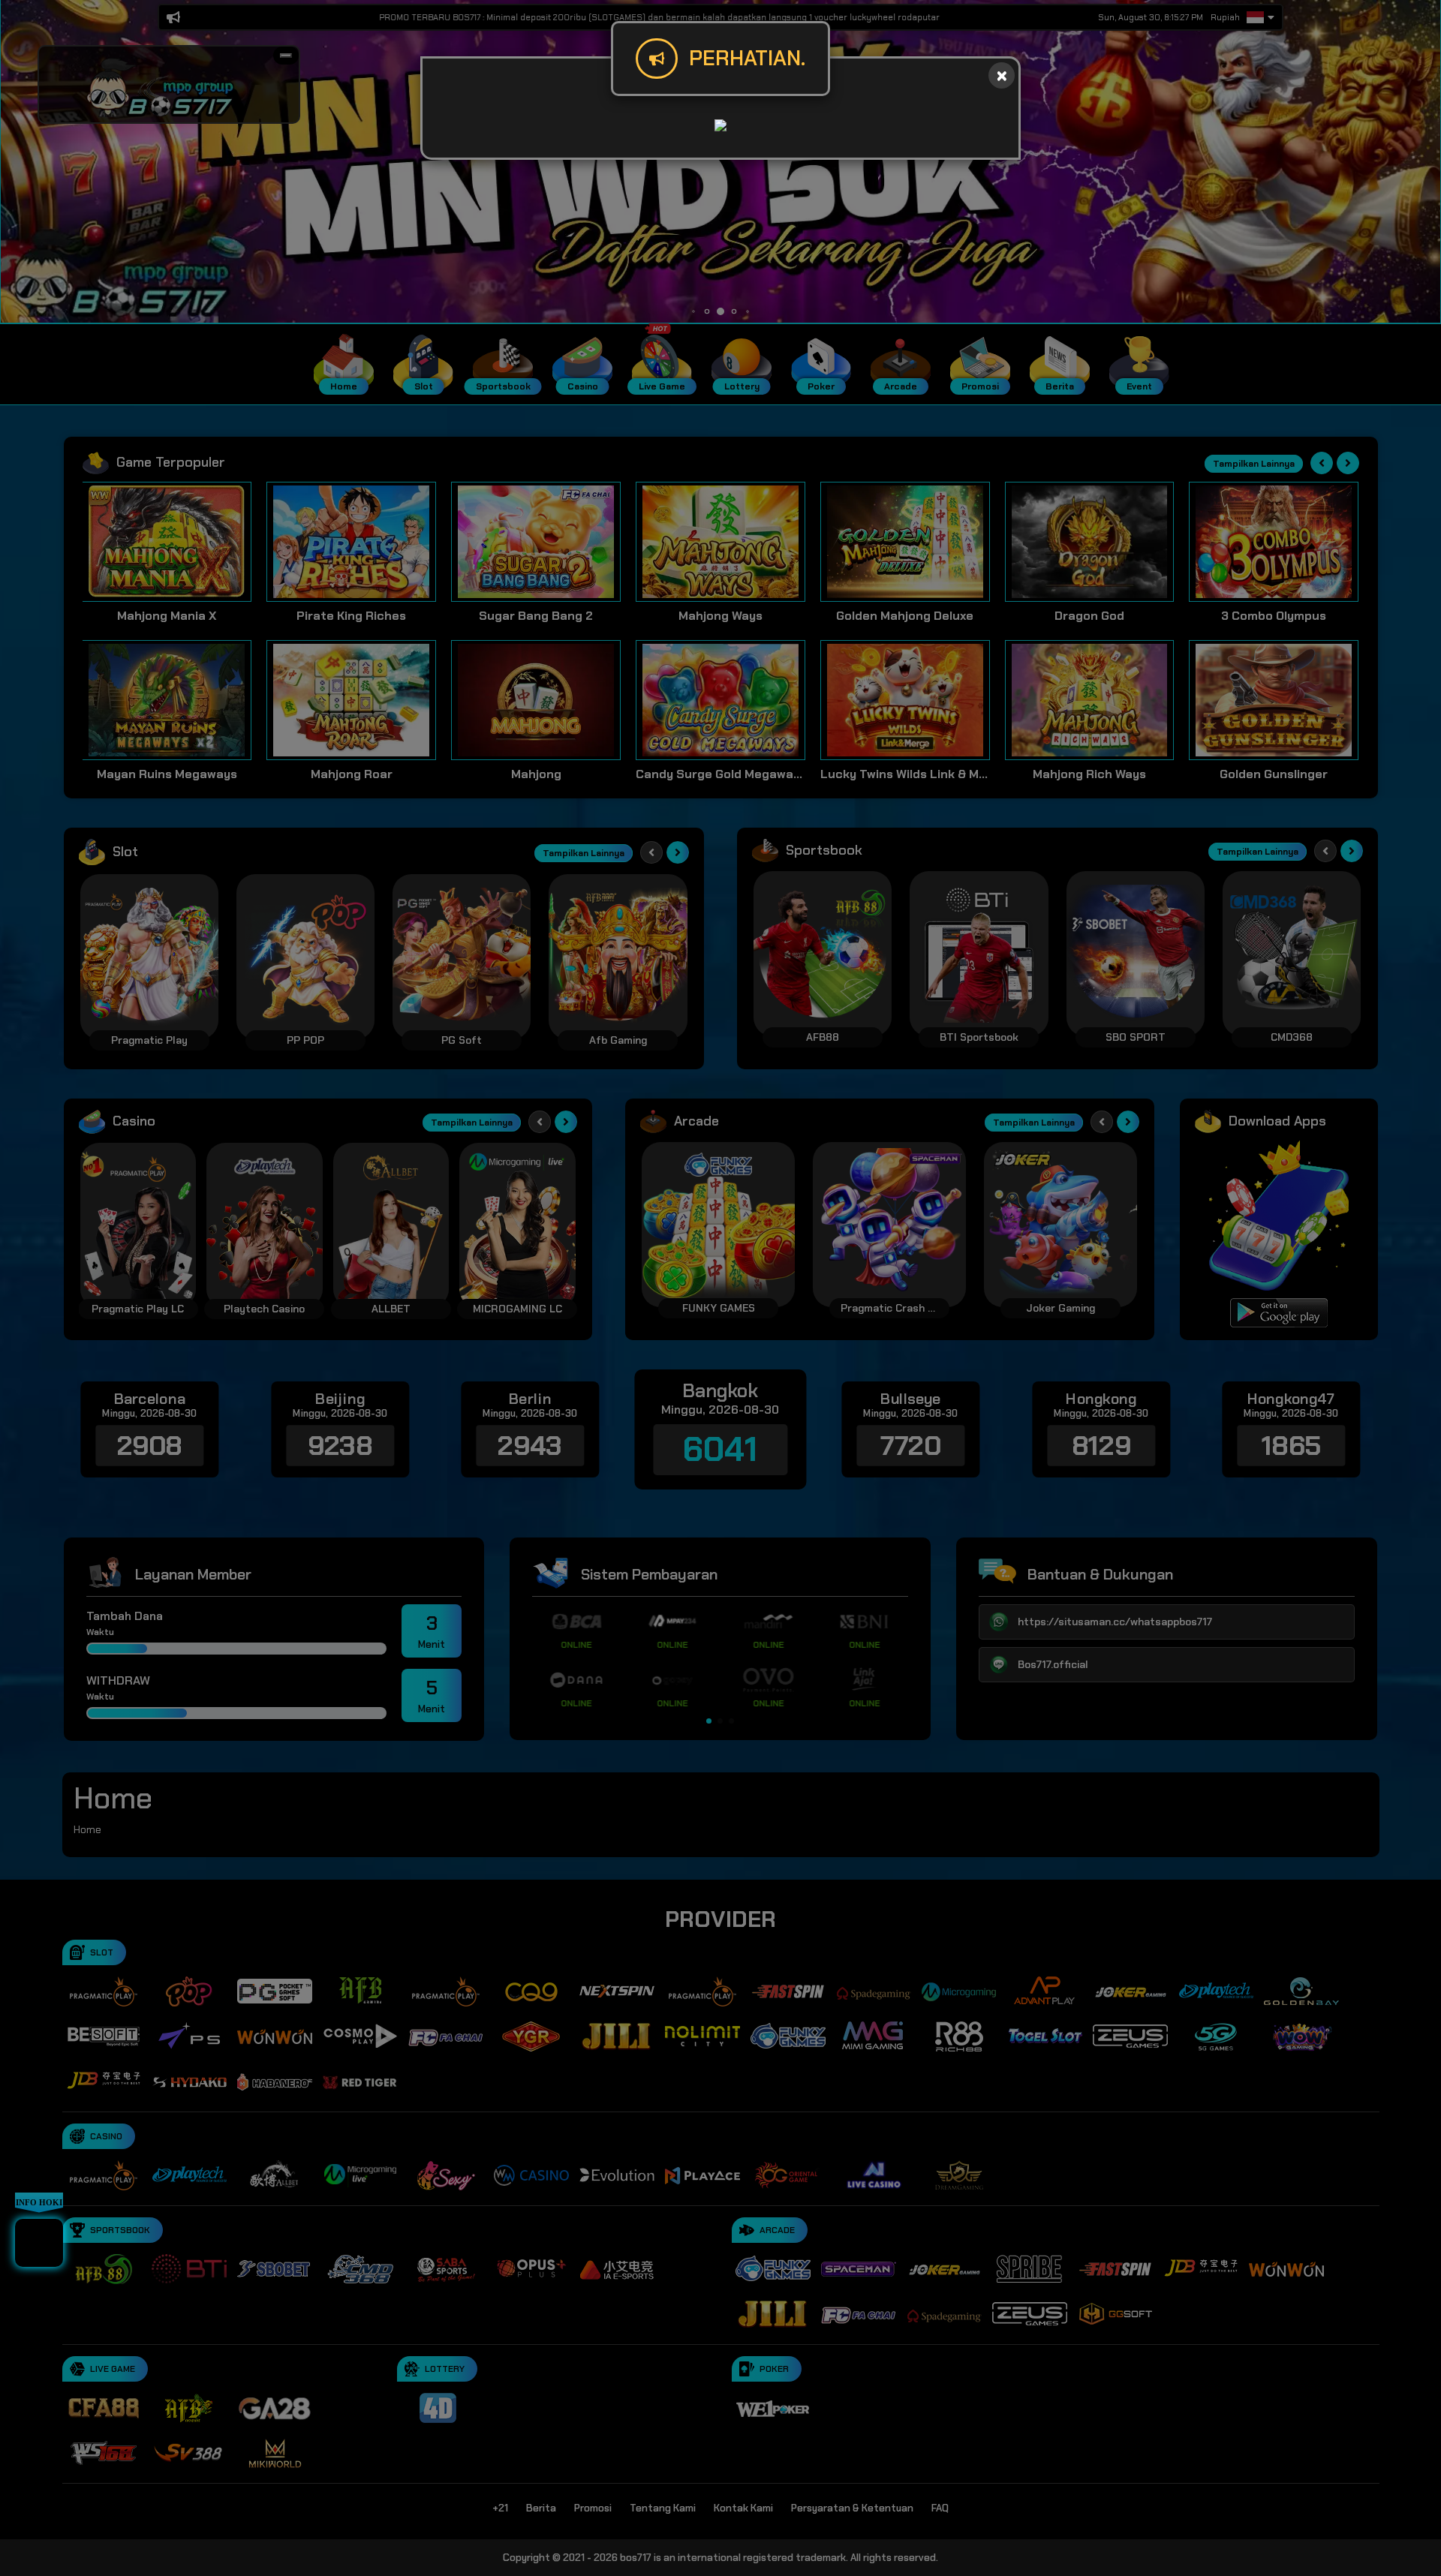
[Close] (1002, 75)
